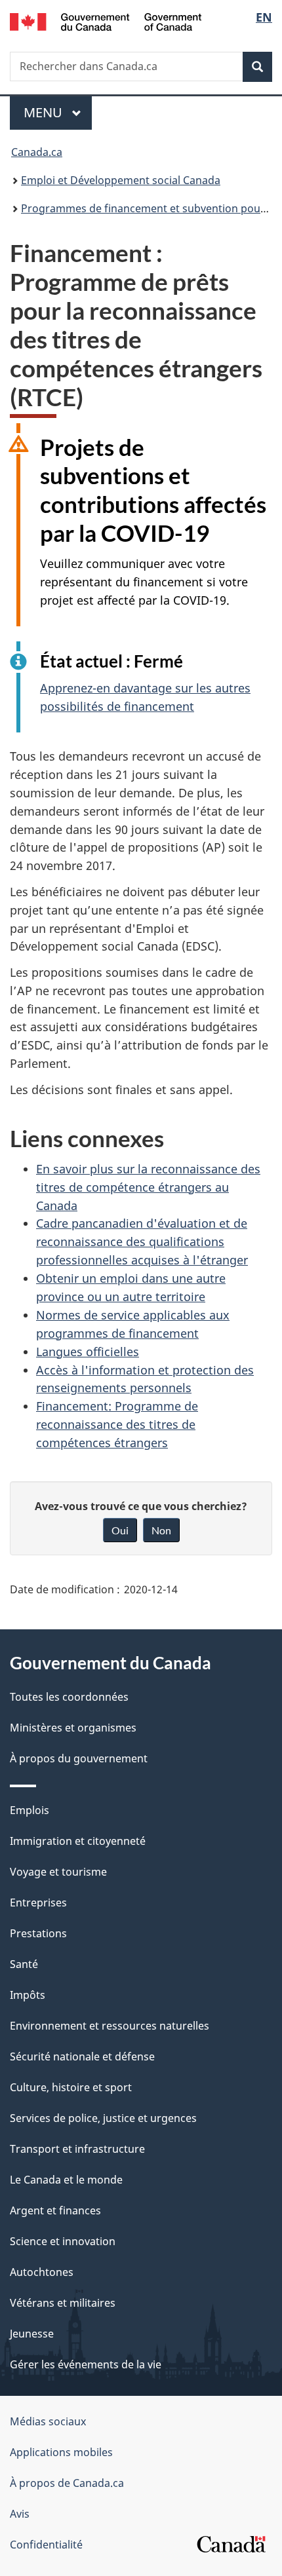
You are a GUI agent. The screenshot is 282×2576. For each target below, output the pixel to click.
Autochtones (42, 2272)
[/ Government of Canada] (106, 21)
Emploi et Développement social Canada (121, 180)
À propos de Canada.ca (67, 2483)
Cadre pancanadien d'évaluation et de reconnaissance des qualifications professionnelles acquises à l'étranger (142, 1241)
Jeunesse (32, 2334)
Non (161, 1530)
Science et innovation (63, 2241)
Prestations (38, 1933)
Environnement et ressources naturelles (110, 2026)
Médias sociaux (48, 2421)
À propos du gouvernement (79, 1758)
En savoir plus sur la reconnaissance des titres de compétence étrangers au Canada (148, 1187)
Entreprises (38, 1903)
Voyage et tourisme (58, 1872)
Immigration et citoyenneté (78, 1841)
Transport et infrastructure (77, 2149)
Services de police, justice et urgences (103, 2118)
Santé (24, 1964)
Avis (20, 2514)
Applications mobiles (61, 2452)
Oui (120, 1530)
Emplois (30, 1810)
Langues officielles (88, 1352)
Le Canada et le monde (66, 2180)
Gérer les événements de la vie (86, 2364)
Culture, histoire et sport (71, 2087)
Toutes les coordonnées (69, 1697)
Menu (58, 112)
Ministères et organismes (73, 1728)
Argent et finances (55, 2210)
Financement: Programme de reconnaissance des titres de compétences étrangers (117, 1424)
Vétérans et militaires (63, 2303)
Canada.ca (37, 152)
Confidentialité (46, 2545)
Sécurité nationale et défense (82, 2056)
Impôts (28, 1995)
